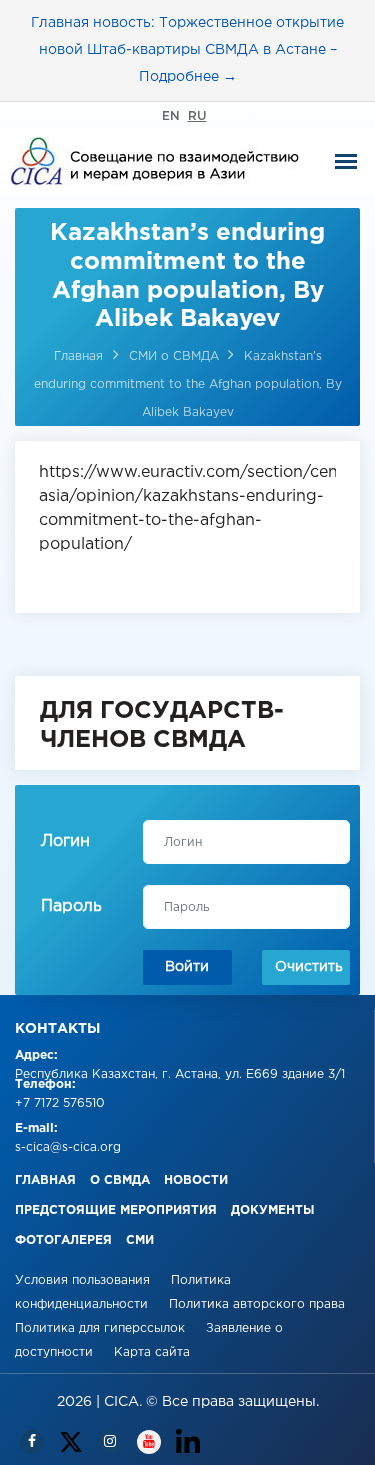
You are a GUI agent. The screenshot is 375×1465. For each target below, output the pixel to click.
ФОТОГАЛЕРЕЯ (63, 1240)
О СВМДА (120, 1180)
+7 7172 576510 (60, 1103)
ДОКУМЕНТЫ (273, 1210)
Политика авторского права (257, 1304)
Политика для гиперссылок (100, 1328)
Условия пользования (84, 1280)
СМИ (140, 1240)
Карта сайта (152, 1352)
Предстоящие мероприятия (116, 1210)
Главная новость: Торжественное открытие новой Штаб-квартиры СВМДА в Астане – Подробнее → (187, 50)
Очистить (309, 967)
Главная (78, 356)
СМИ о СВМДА (176, 356)
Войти (187, 967)
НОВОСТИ (196, 1180)
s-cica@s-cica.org (68, 1147)
